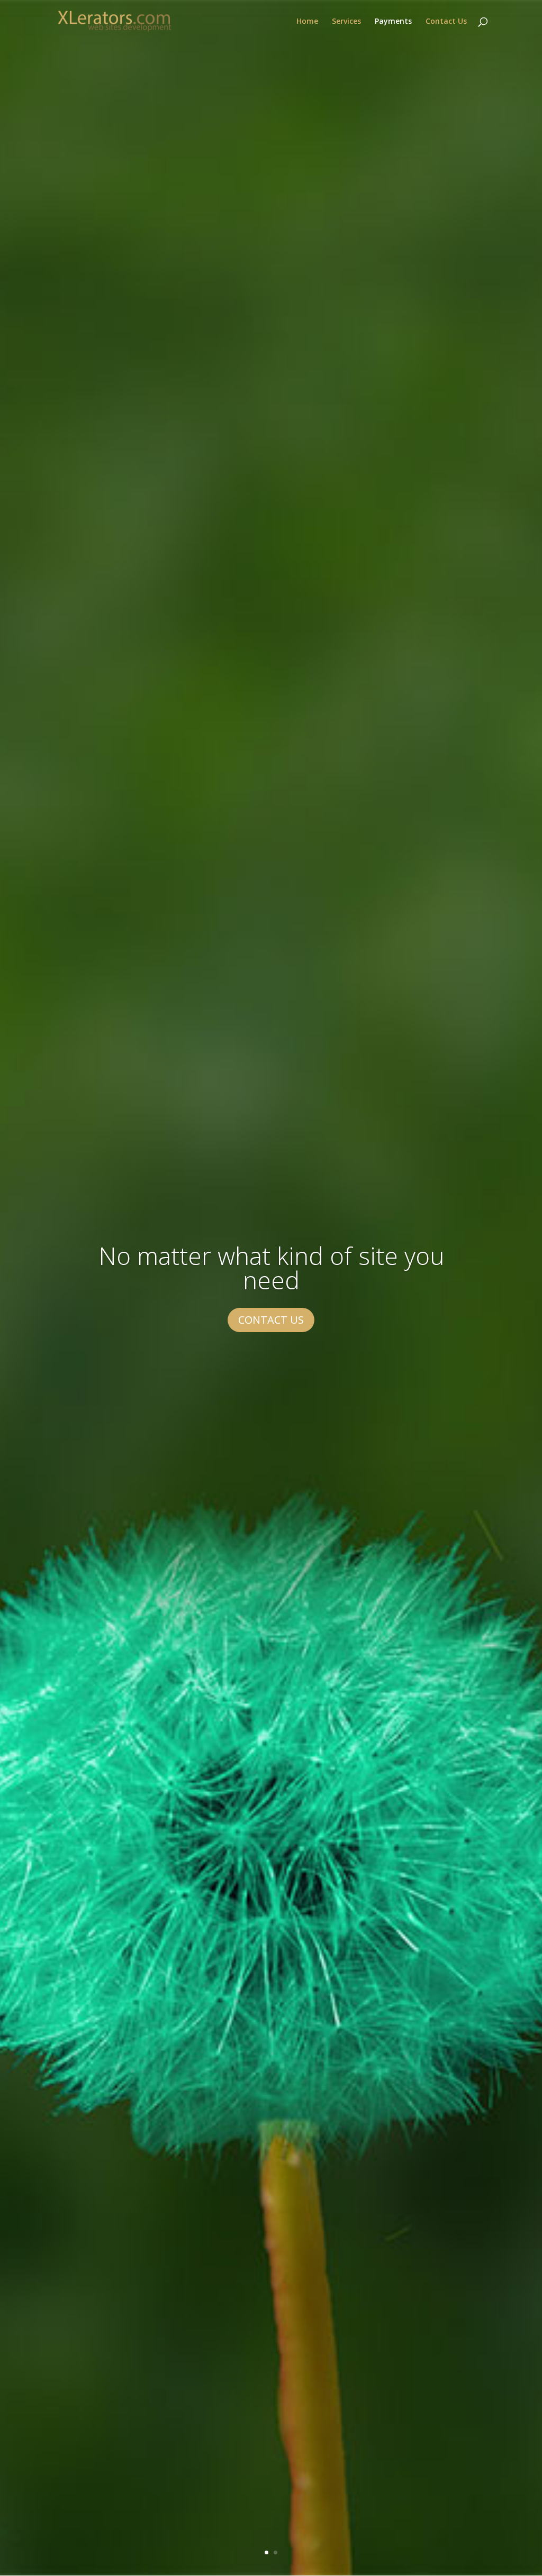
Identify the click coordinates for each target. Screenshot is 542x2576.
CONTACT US (271, 1320)
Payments (393, 22)
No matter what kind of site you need (271, 1268)
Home (307, 22)
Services (346, 22)
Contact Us (446, 22)
